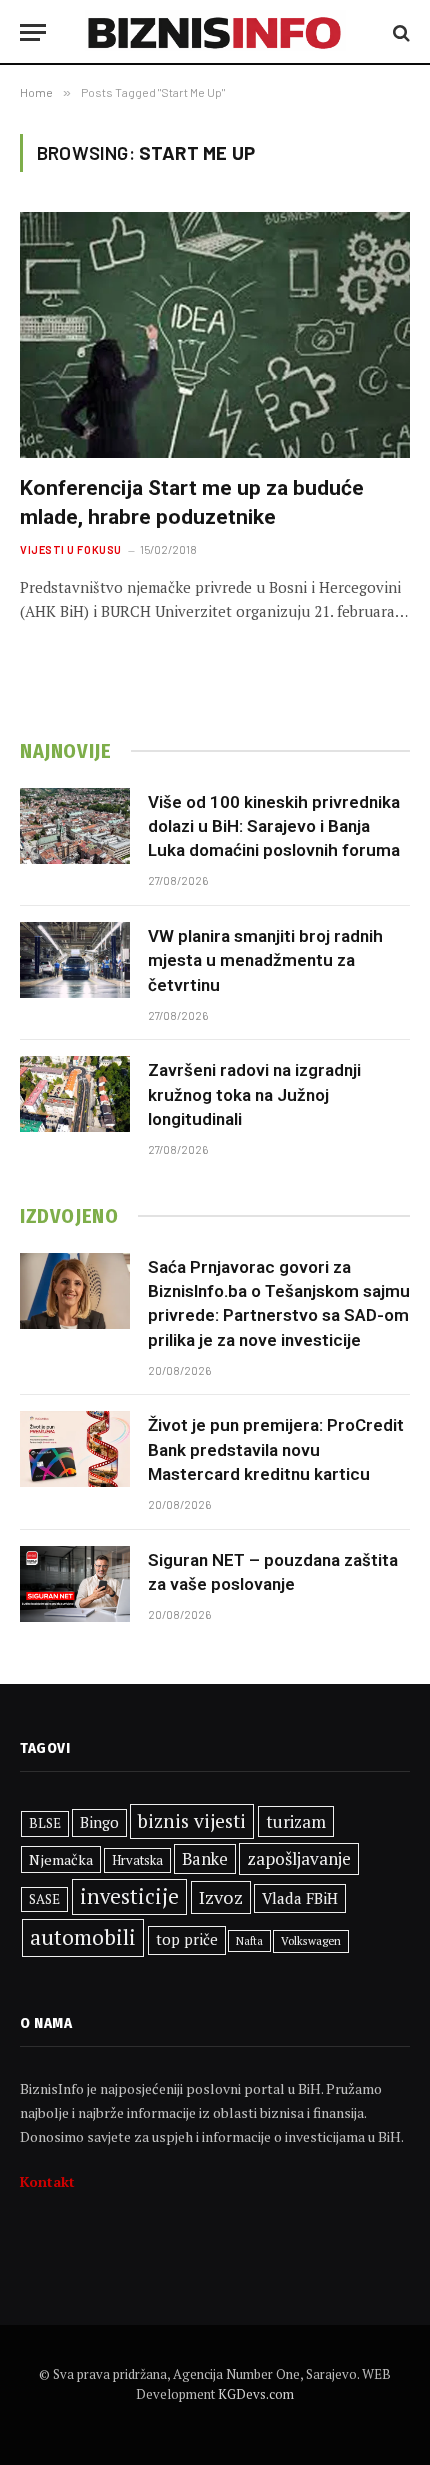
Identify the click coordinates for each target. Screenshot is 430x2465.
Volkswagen (311, 1940)
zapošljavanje (299, 1858)
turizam (296, 1821)
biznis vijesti (192, 1821)
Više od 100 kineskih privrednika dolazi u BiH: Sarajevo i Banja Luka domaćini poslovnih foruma (274, 826)
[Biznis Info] (215, 32)
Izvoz (221, 1897)
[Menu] (33, 32)
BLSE (45, 1823)
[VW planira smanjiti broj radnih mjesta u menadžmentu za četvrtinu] (75, 960)
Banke (205, 1859)
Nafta (249, 1941)
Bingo (99, 1822)
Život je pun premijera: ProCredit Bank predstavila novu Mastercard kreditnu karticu (276, 1449)
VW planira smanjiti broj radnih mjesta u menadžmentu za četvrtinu (265, 960)
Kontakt (47, 2181)
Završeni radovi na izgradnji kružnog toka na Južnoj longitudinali (254, 1094)
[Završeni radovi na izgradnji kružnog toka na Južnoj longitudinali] (75, 1094)
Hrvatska (137, 1860)
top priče (187, 1939)
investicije (129, 1896)
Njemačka (61, 1859)
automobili (83, 1937)
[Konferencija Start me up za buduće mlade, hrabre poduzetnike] (215, 335)
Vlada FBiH (300, 1898)
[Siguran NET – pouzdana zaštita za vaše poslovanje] (75, 1584)
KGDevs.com (256, 2394)
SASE (44, 1899)
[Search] (399, 32)
